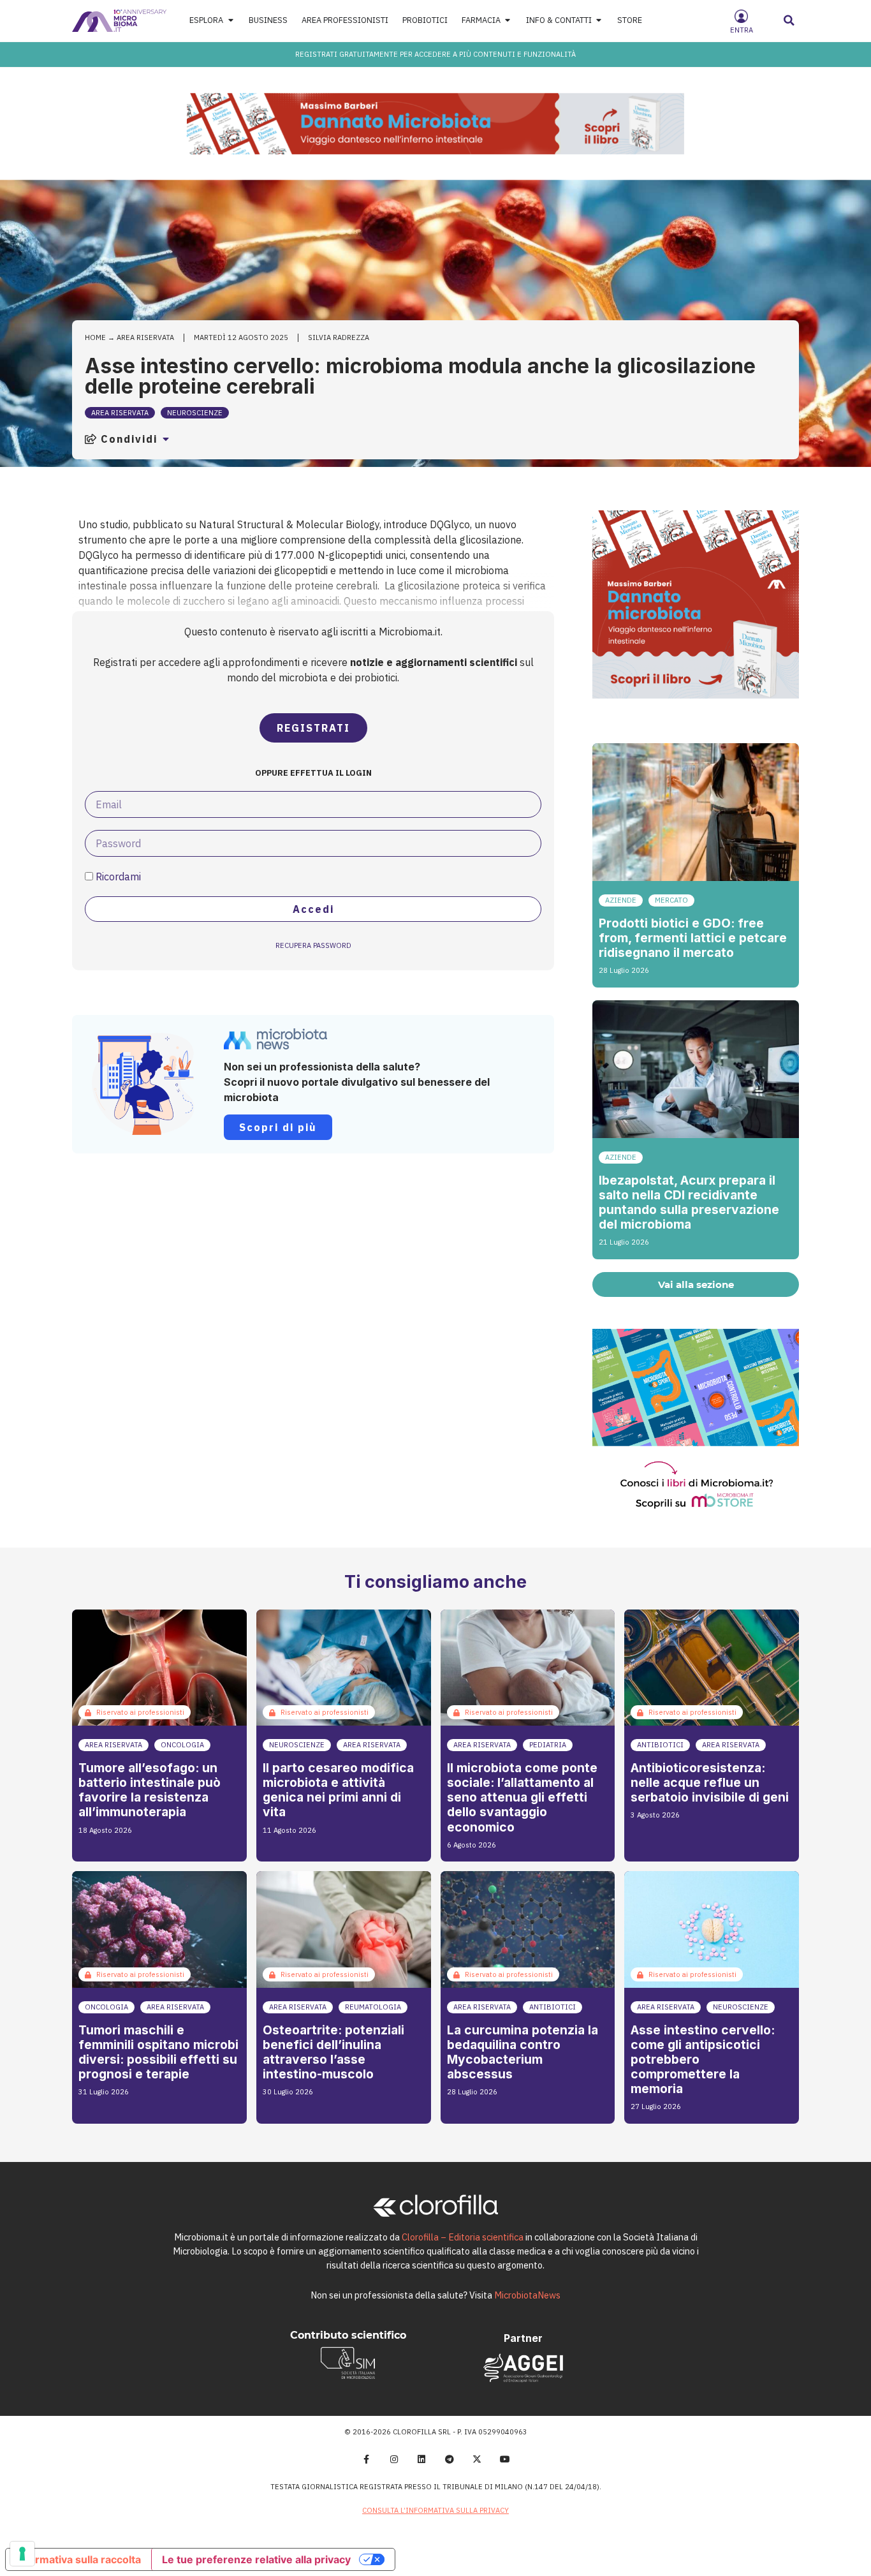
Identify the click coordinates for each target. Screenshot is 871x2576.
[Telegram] (450, 2459)
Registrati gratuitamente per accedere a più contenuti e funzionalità (435, 54)
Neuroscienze (195, 413)
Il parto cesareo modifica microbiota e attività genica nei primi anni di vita (338, 1790)
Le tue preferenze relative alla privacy (256, 2559)
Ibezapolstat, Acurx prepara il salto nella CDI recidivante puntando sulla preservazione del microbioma (689, 1202)
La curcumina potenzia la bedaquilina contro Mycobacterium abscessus (523, 2052)
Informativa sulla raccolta (78, 2559)
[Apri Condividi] (166, 439)
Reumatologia (373, 2007)
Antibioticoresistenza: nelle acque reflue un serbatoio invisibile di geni (710, 1782)
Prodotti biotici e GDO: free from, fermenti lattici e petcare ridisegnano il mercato (693, 938)
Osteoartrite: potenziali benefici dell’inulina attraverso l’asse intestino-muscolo (333, 2052)
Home (95, 337)
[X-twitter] (478, 2459)
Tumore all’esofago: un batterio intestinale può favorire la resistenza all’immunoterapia (150, 1790)
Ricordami (117, 877)
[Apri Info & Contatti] (599, 21)
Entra (742, 30)
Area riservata (145, 337)
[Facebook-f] (366, 2459)
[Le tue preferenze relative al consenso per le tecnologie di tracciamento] (22, 2554)
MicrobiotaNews (527, 2295)
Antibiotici (660, 1745)
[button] (789, 20)
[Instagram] (394, 2459)
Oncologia (182, 1745)
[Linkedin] (421, 2459)
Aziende (621, 900)
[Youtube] (505, 2459)
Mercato (671, 900)
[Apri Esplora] (231, 21)
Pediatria (548, 1745)
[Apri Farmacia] (508, 21)
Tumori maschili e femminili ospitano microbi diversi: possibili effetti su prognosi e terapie (158, 2052)
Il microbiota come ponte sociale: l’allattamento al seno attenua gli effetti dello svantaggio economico (522, 1797)
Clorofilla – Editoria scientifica (463, 2237)
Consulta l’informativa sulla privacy (435, 2510)
